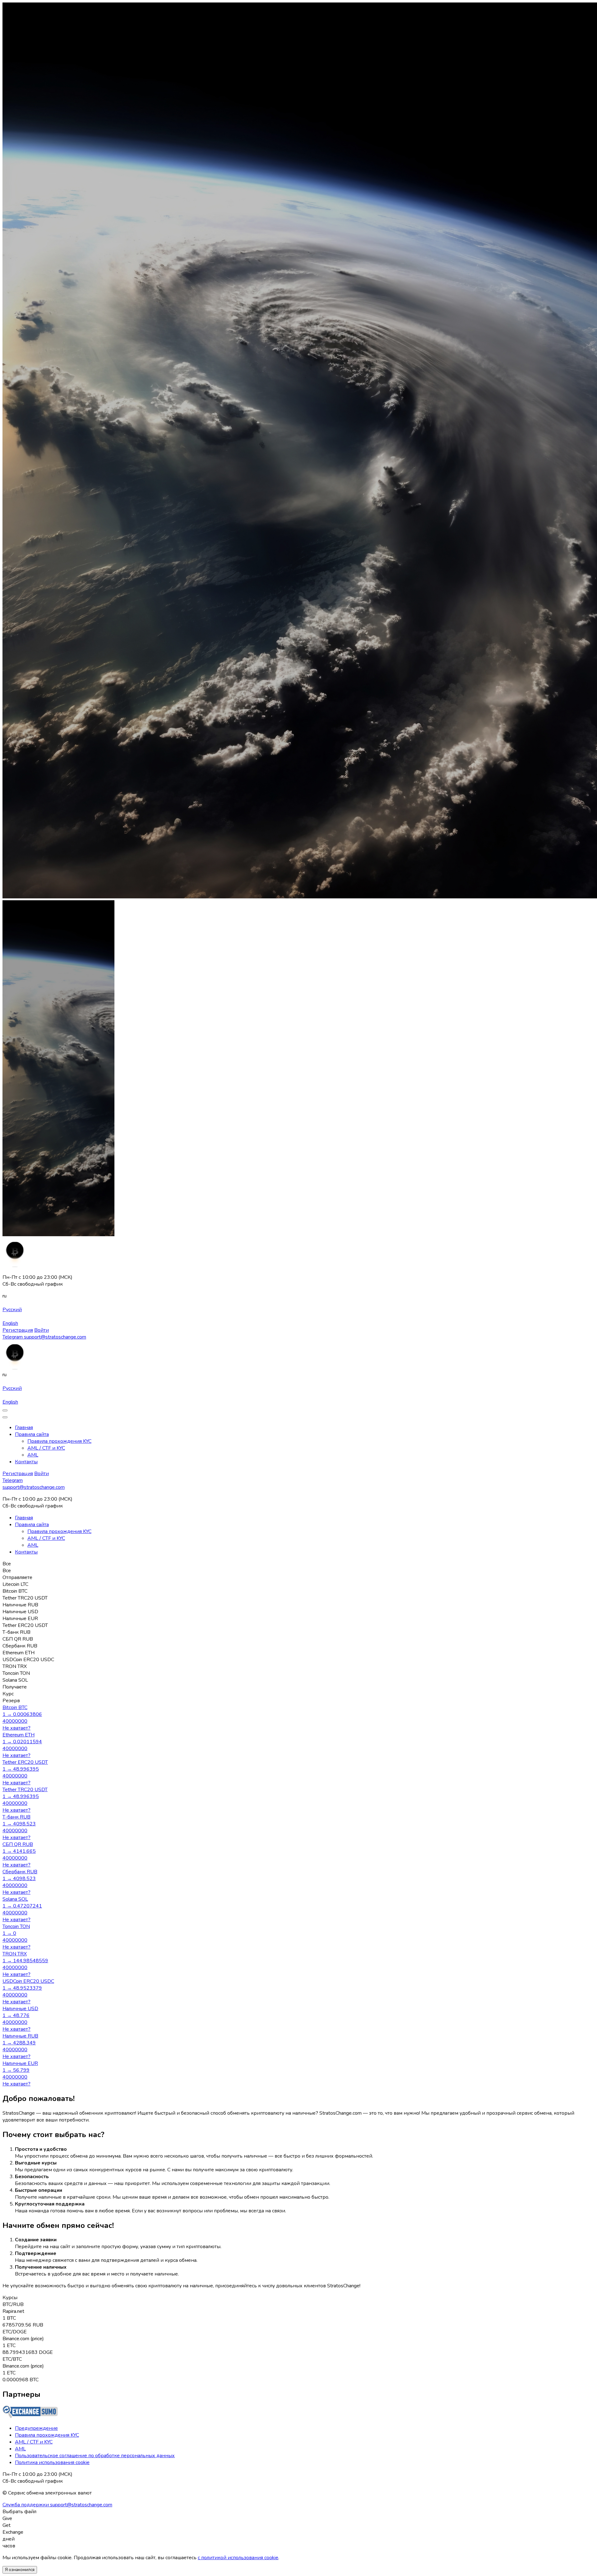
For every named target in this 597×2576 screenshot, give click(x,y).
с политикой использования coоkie (238, 2558)
